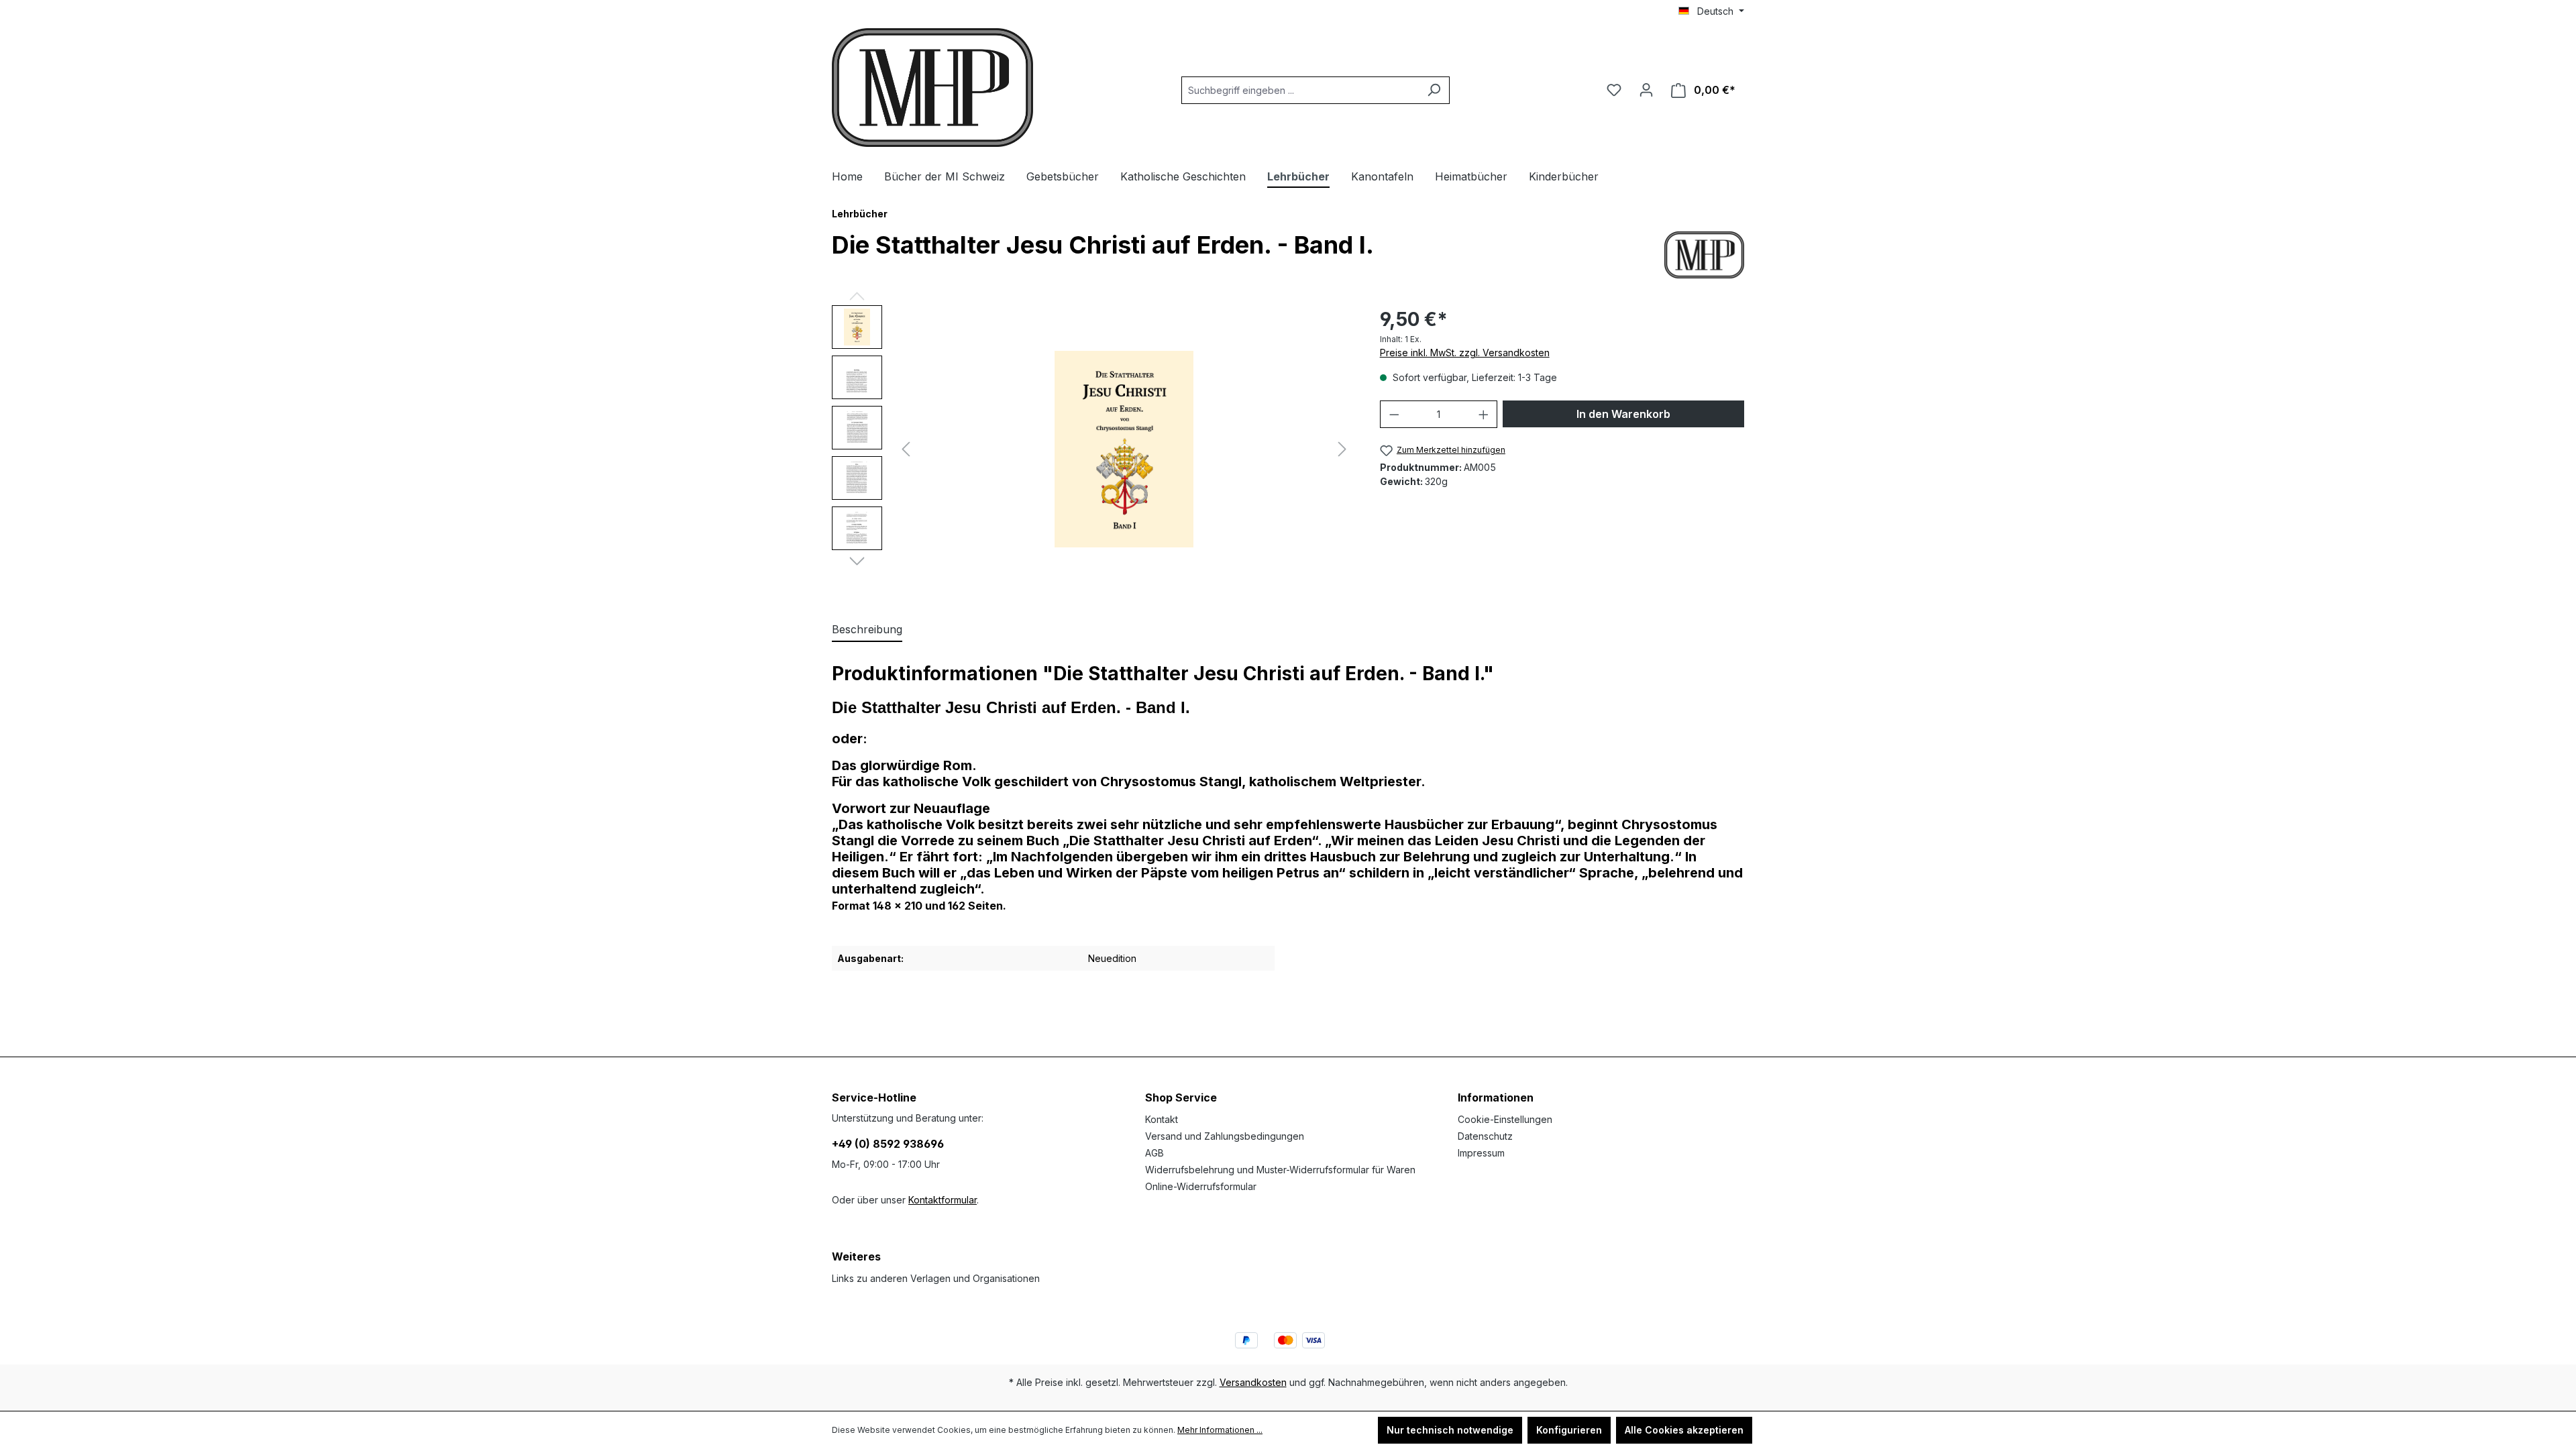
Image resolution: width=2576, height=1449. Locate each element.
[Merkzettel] (1614, 90)
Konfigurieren (1569, 1430)
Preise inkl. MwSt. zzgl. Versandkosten (1465, 353)
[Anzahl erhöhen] (1484, 414)
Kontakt (1162, 1119)
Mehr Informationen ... (1220, 1430)
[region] (1092, 449)
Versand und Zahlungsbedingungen (1225, 1136)
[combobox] (1300, 90)
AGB (1155, 1153)
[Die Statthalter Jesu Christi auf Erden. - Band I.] (1124, 449)
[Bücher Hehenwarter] (1704, 255)
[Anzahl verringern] (1394, 414)
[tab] (867, 630)
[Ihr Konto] (1646, 90)
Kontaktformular (943, 1200)
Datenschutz (1485, 1136)
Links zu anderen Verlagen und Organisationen (936, 1278)
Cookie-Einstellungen (1505, 1119)
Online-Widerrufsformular (1201, 1186)
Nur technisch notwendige (1450, 1430)
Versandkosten (1253, 1382)
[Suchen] (1434, 90)
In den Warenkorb (1623, 414)
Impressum (1481, 1153)
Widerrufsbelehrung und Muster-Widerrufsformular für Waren (1280, 1170)
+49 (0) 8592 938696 (888, 1144)
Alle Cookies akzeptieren (1684, 1430)
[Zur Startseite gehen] (932, 88)
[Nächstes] (1342, 449)
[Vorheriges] (906, 449)
